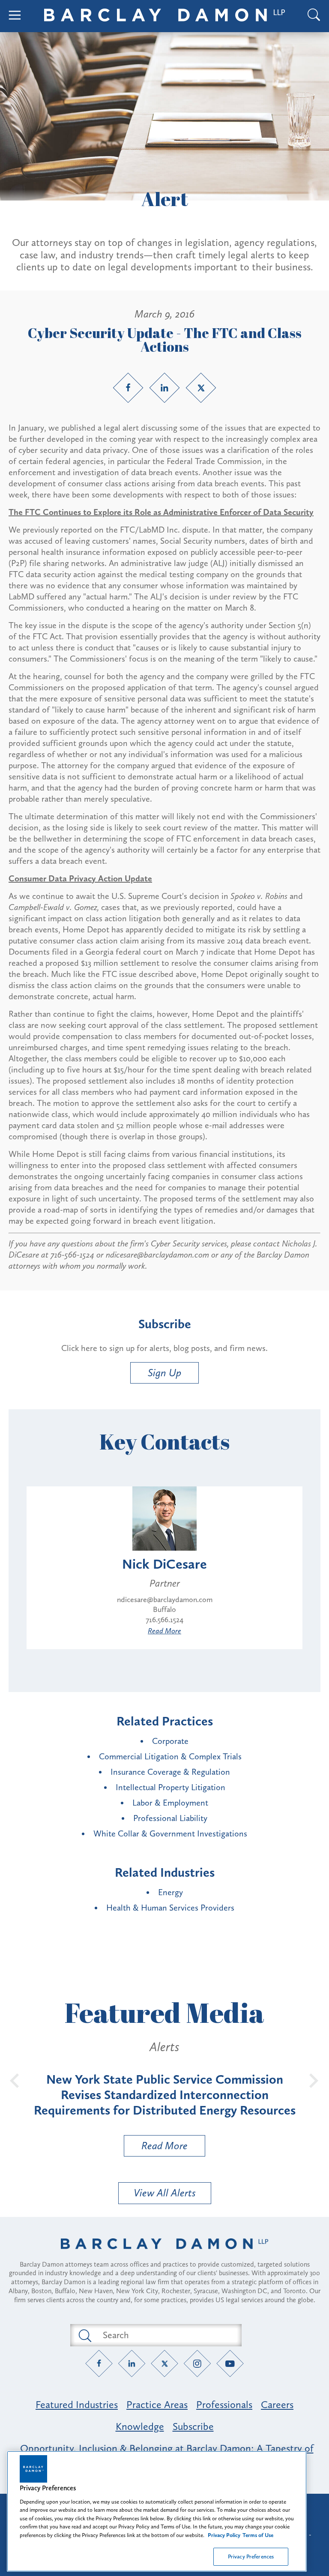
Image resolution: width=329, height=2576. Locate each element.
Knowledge (140, 2426)
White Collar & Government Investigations (170, 1833)
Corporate (170, 1741)
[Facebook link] (128, 388)
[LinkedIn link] (164, 388)
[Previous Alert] (15, 2080)
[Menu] (15, 16)
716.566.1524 (164, 1620)
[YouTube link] (230, 2363)
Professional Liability (170, 1818)
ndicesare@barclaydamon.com (165, 1600)
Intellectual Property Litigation (170, 1787)
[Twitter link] (201, 388)
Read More (164, 1631)
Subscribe (193, 2426)
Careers (277, 2404)
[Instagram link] (197, 2363)
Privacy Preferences (251, 2557)
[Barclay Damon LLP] (164, 16)
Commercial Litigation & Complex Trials (170, 1756)
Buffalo (164, 1609)
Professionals (224, 2404)
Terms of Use (258, 2535)
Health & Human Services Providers (170, 1908)
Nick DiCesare (164, 1564)
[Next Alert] (314, 2080)
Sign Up (164, 1373)
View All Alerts (165, 2193)
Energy (170, 1892)
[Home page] (164, 2255)
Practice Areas (157, 2404)
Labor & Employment (170, 1803)
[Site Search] (314, 16)
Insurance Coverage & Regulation (170, 1772)
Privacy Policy (224, 2535)
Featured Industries (77, 2404)
